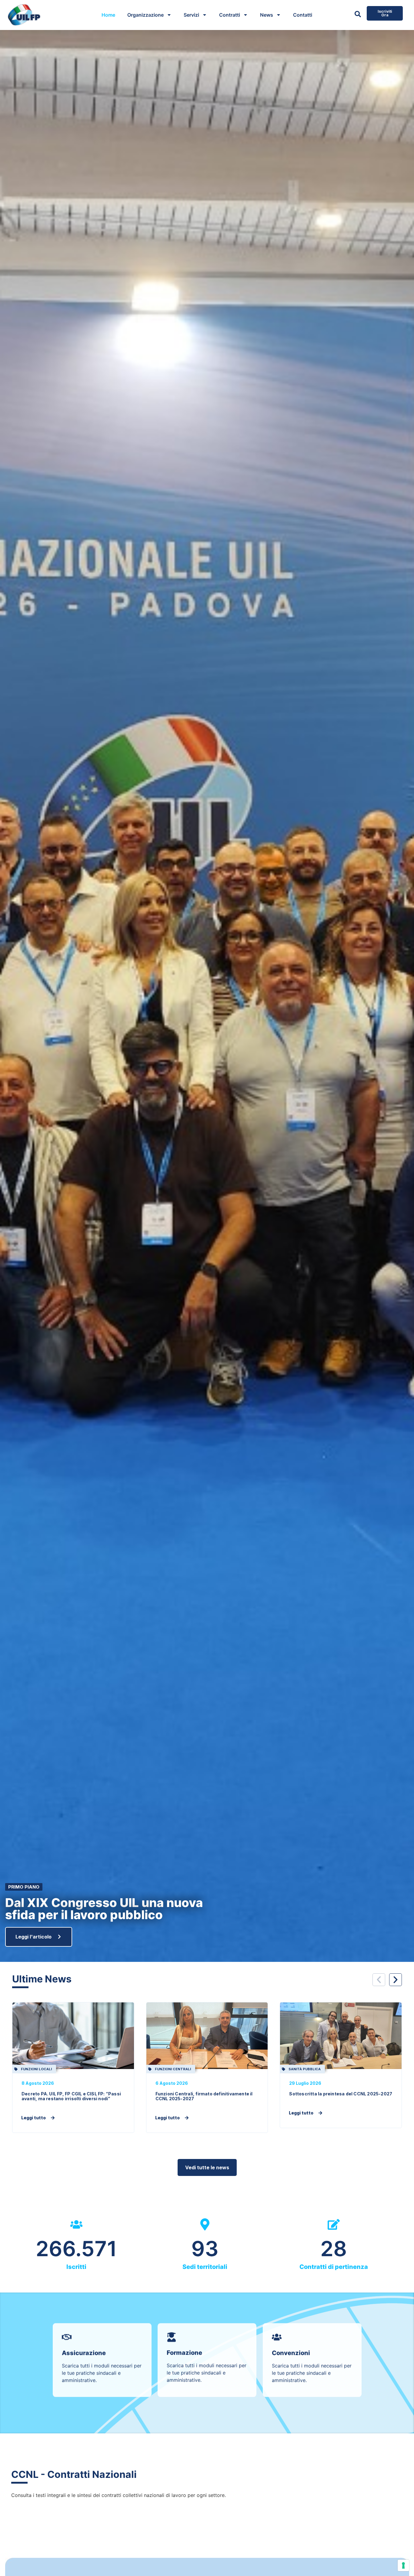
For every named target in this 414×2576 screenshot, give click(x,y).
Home (108, 15)
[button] (379, 1980)
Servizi (191, 15)
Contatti (303, 15)
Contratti (230, 15)
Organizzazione (145, 15)
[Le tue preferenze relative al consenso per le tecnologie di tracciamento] (403, 2565)
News (267, 15)
